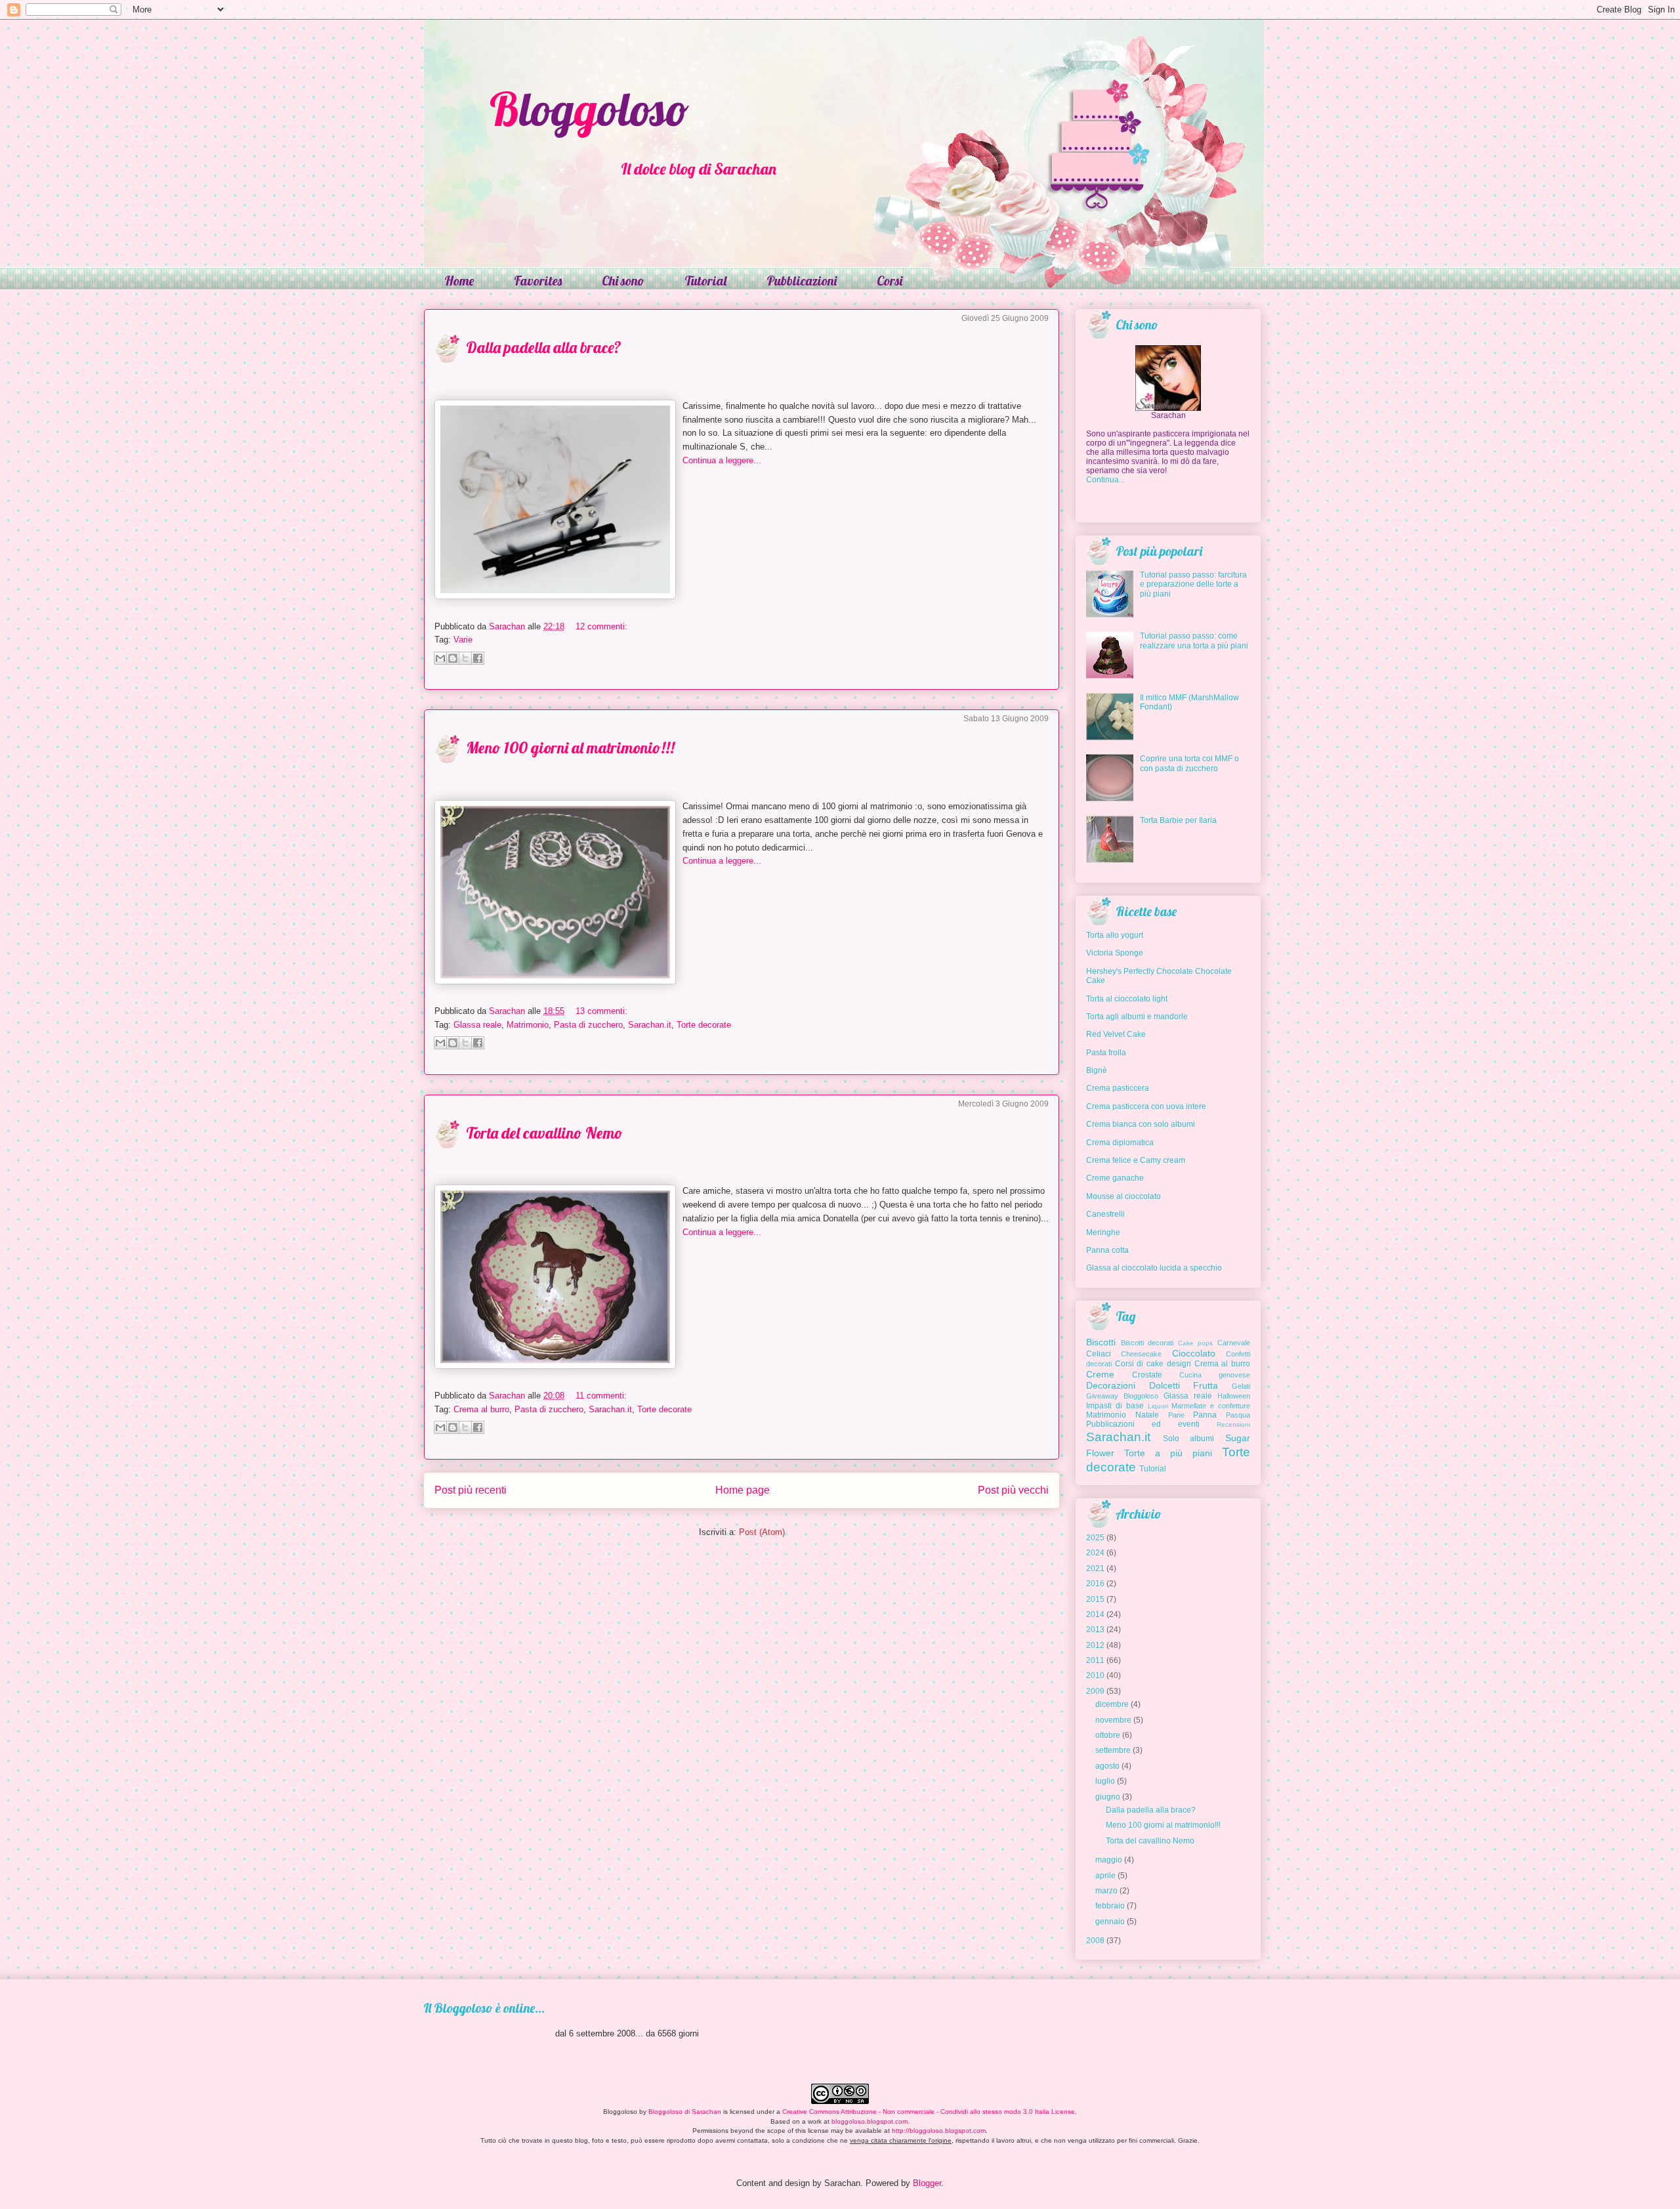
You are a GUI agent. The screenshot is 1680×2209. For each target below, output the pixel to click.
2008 (1095, 1941)
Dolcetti (1165, 1385)
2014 (1095, 1614)
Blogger (927, 2183)
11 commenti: (601, 1396)
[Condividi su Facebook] (478, 658)
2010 (1095, 1675)
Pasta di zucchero (588, 1025)
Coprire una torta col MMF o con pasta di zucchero (1189, 763)
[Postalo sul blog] (453, 658)
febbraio (1110, 1906)
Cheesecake (1141, 1354)
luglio (1105, 1781)
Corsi (890, 281)
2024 (1095, 1553)
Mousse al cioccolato (1123, 1196)
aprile (1105, 1876)
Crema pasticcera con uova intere (1146, 1106)
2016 (1095, 1584)
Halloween (1234, 1396)
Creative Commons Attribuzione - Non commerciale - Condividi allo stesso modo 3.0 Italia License (929, 2112)
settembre (1113, 1750)
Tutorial (705, 281)
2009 (1095, 1691)
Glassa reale (477, 1025)
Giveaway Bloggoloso (1122, 1396)
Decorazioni (1111, 1385)
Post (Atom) (762, 1532)
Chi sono (623, 281)
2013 (1095, 1630)
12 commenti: (601, 626)
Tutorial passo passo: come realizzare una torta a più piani (1194, 641)
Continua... (1105, 480)
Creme (1100, 1374)
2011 (1095, 1660)
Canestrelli (1105, 1214)
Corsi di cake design (1153, 1364)
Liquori (1158, 1406)
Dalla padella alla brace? (544, 347)
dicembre (1112, 1704)
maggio (1109, 1860)
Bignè (1097, 1070)
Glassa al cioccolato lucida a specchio (1154, 1268)
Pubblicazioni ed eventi (1143, 1424)
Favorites (538, 281)
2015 (1095, 1599)
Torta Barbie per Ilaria (1178, 820)
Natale (1147, 1415)
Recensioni (1233, 1424)
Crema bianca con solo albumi (1141, 1124)
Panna (1205, 1415)
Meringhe (1103, 1232)
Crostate (1147, 1375)
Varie (463, 640)
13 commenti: (601, 1011)
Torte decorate (704, 1025)
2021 (1095, 1568)
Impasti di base (1115, 1406)
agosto (1107, 1766)
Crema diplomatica (1120, 1143)
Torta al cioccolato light (1127, 999)
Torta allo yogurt (1115, 935)
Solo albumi (1189, 1439)
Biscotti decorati (1147, 1343)
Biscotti (1101, 1342)
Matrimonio (528, 1025)
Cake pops (1196, 1343)
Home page (743, 1490)
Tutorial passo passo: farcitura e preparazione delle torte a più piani (1193, 584)
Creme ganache (1115, 1178)
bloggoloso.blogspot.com (870, 2121)
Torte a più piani (1168, 1453)
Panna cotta (1107, 1250)
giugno (1108, 1797)
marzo (1106, 1891)
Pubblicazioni (802, 281)
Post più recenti (471, 1490)
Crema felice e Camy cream (1136, 1160)
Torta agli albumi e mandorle (1137, 1017)
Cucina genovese (1215, 1375)
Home (459, 281)
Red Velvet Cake (1116, 1034)
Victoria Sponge (1115, 953)
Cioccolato (1194, 1353)
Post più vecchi (1013, 1490)
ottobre (1108, 1735)
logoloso (589, 109)
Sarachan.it (650, 1025)
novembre (1113, 1720)
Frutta (1206, 1385)
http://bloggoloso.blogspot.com (939, 2131)
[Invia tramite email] (440, 658)
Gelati (1241, 1386)
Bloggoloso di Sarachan (685, 2112)
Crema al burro (481, 1409)
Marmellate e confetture (1211, 1406)
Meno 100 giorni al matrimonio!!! (570, 747)
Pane (1176, 1415)
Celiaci (1099, 1354)
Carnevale (1234, 1343)
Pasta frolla (1106, 1053)
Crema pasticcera (1118, 1088)
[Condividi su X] (465, 658)
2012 (1095, 1645)
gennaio (1110, 1922)
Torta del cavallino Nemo (544, 1133)
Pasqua (1238, 1415)
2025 (1095, 1538)
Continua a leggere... (722, 460)
